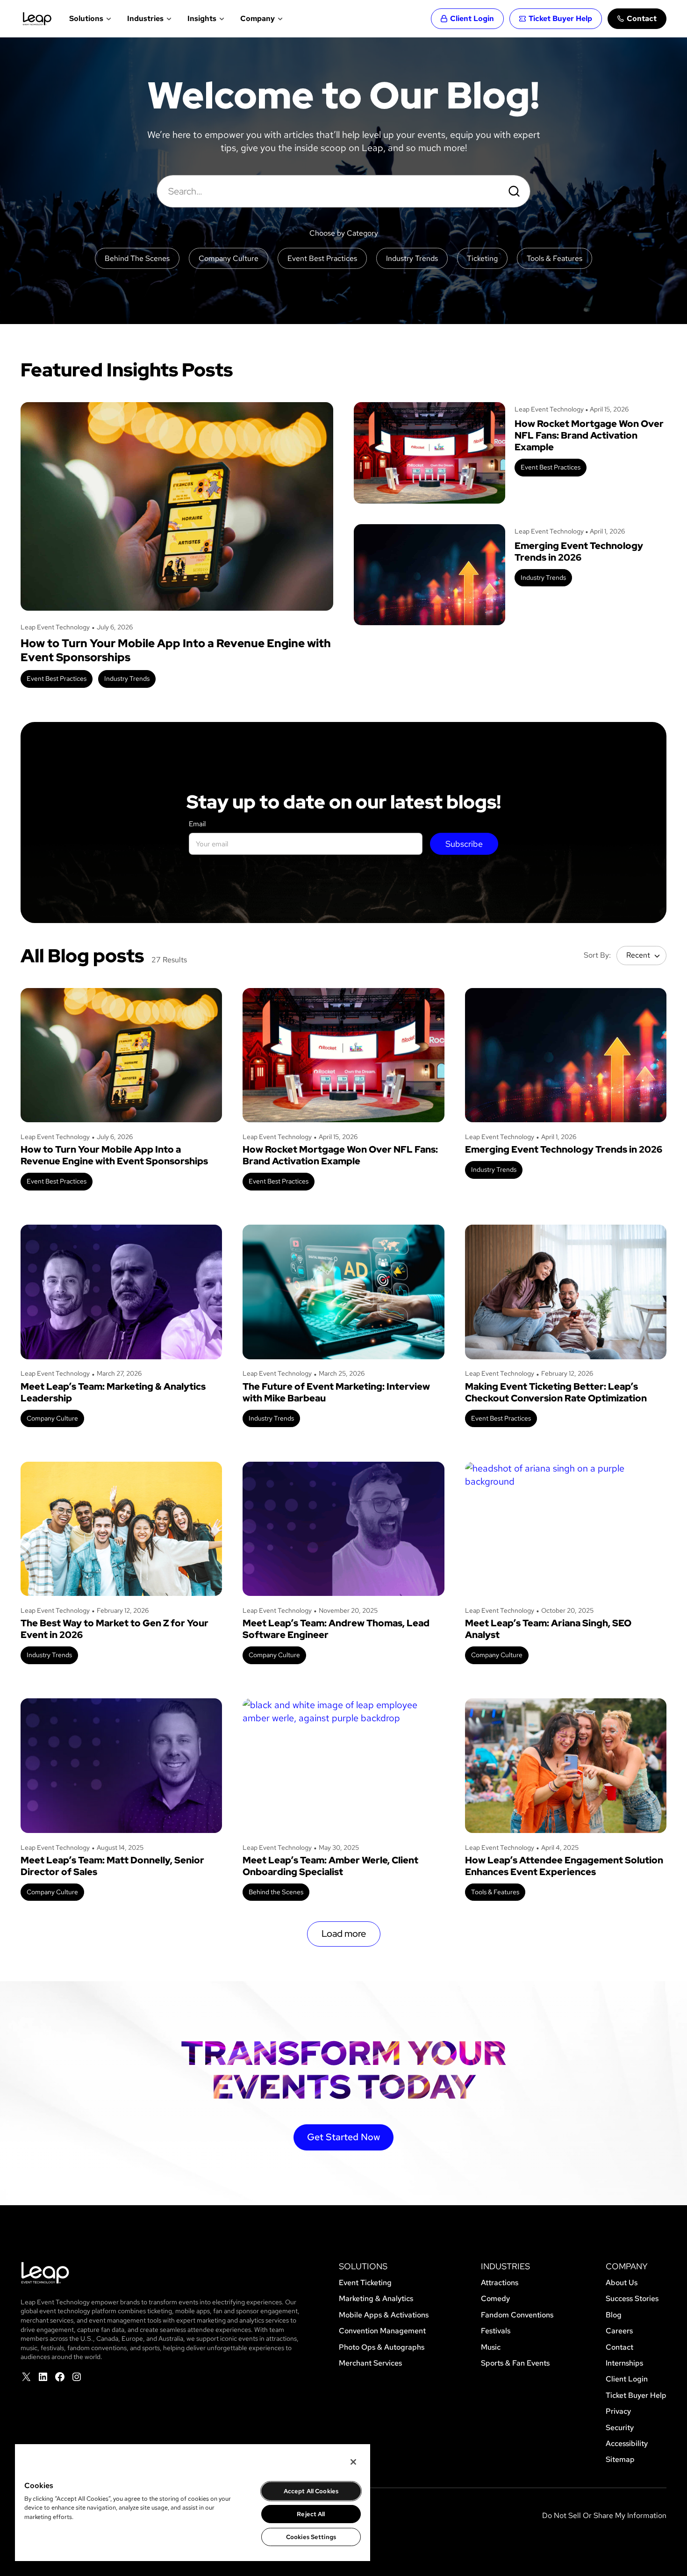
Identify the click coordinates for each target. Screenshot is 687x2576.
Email (197, 824)
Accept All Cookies (311, 2491)
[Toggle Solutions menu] (108, 19)
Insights (202, 18)
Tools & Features (495, 1892)
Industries (145, 18)
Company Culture (52, 1418)
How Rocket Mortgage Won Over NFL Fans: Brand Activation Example (589, 436)
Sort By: (597, 955)
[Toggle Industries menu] (168, 19)
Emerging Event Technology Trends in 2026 (579, 552)
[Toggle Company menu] (279, 19)
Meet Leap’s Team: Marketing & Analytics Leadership (113, 1393)
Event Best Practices (57, 678)
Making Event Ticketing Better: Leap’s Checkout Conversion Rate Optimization (556, 1393)
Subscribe (464, 844)
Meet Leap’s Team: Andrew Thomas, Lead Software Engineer (336, 1629)
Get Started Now (343, 2137)
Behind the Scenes (276, 1892)
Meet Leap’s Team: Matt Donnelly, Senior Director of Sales (112, 1866)
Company (258, 18)
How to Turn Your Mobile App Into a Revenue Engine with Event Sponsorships (176, 650)
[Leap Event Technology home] (37, 19)
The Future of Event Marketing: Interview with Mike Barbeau (336, 1393)
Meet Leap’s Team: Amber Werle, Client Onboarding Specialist (330, 1866)
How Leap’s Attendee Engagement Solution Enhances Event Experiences (564, 1866)
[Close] (353, 2462)
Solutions (86, 18)
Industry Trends (127, 678)
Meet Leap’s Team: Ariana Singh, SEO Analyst (548, 1629)
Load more (344, 1934)
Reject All (311, 2514)
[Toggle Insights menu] (221, 19)
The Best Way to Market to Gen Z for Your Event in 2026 (114, 1629)
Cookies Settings (311, 2537)
